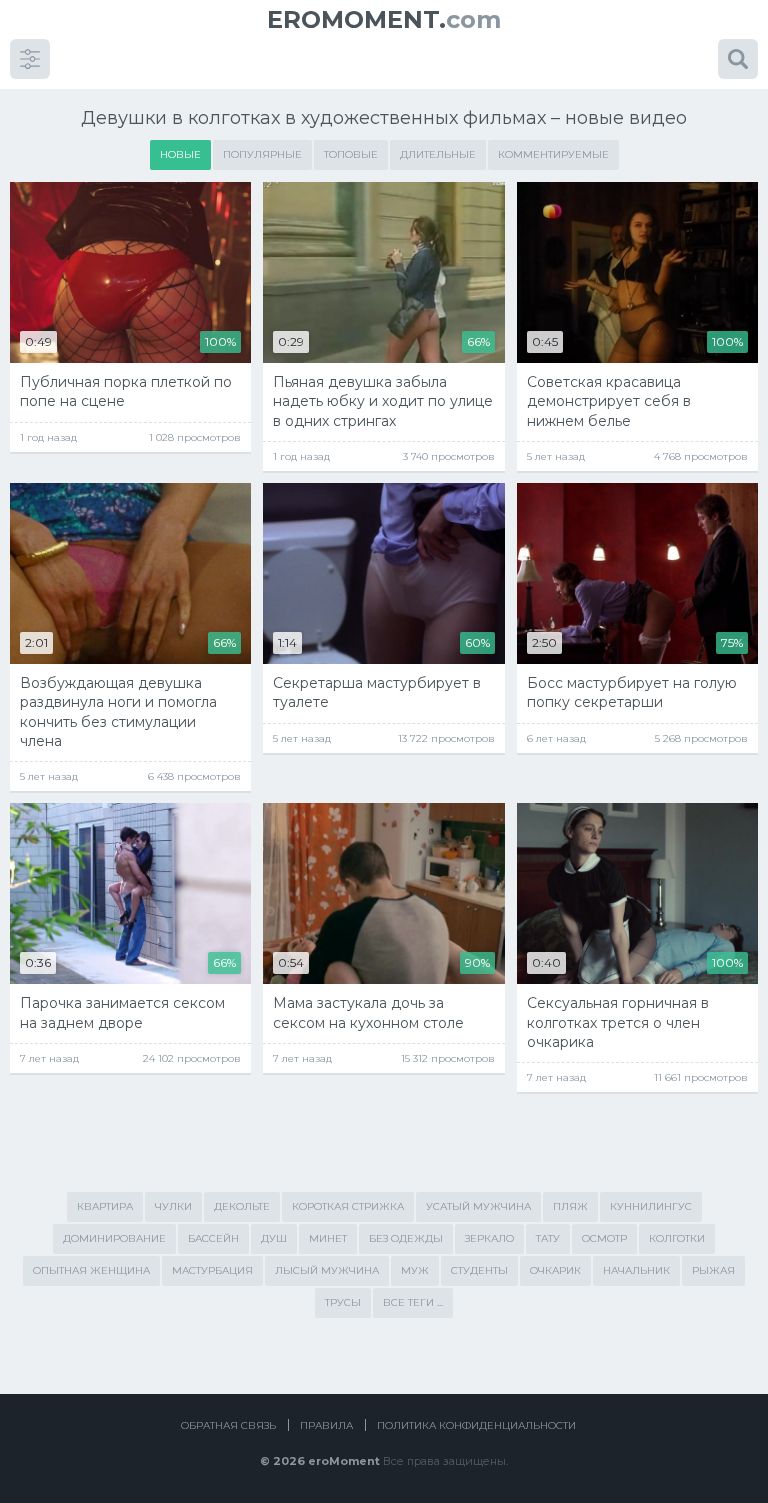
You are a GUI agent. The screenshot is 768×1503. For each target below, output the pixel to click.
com (384, 19)
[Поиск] (738, 59)
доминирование (114, 1238)
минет (328, 1238)
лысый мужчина (327, 1270)
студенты (479, 1270)
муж (415, 1270)
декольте (242, 1206)
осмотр (604, 1238)
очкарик (555, 1270)
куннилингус (651, 1206)
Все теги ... (413, 1302)
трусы (343, 1302)
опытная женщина (91, 1270)
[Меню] (30, 59)
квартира (105, 1206)
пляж (570, 1206)
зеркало (489, 1238)
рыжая (713, 1270)
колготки (677, 1238)
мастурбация (212, 1270)
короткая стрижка (348, 1206)
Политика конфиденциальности (476, 1425)
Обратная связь (228, 1425)
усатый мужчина (478, 1206)
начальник (636, 1270)
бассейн (213, 1238)
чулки (173, 1206)
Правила (326, 1425)
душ (274, 1238)
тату (548, 1238)
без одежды (406, 1238)
